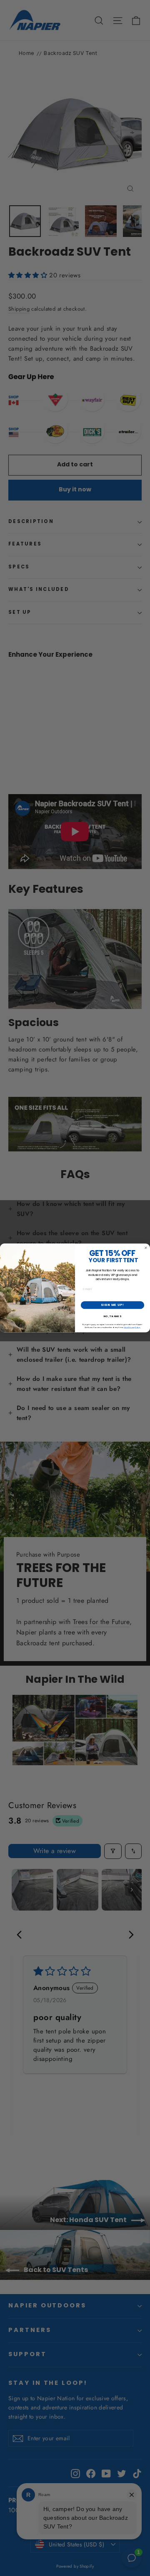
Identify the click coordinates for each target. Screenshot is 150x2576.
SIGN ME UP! (112, 1305)
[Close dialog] (146, 1248)
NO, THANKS (112, 1317)
